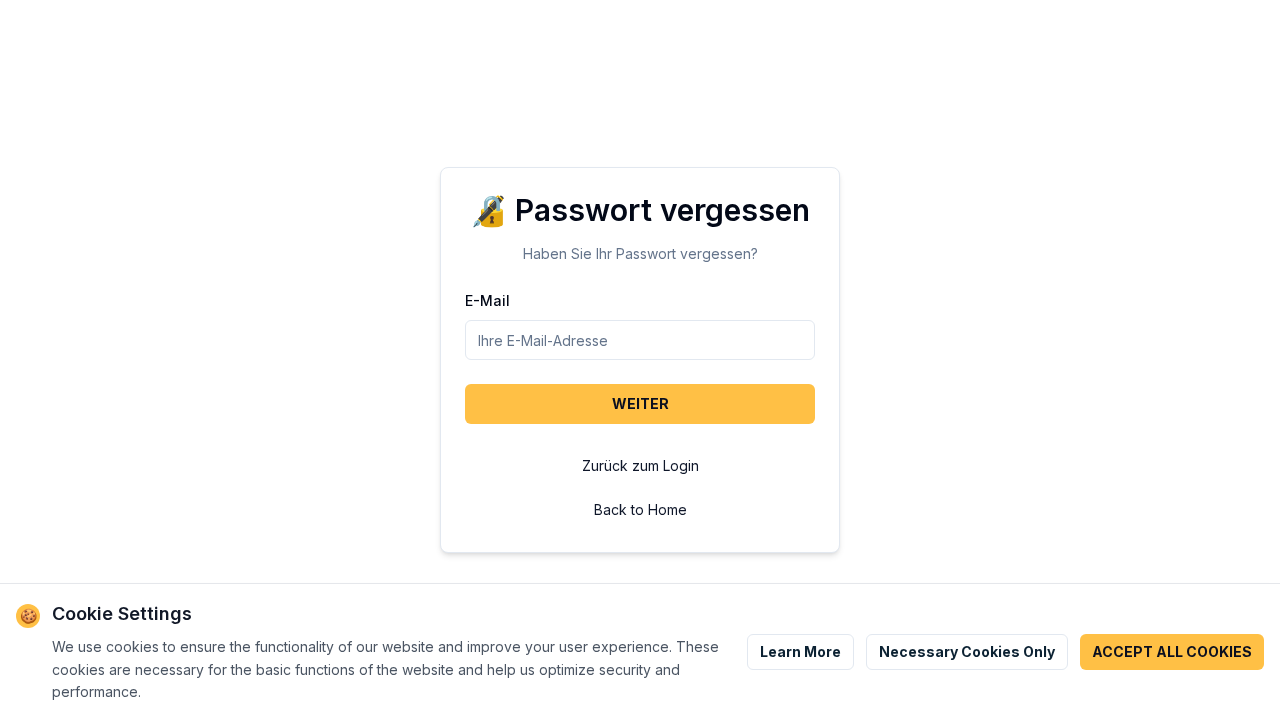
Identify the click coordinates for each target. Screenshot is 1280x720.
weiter (640, 403)
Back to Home (640, 509)
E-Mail (487, 300)
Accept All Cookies (1172, 651)
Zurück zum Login (640, 465)
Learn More (800, 651)
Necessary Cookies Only (967, 651)
